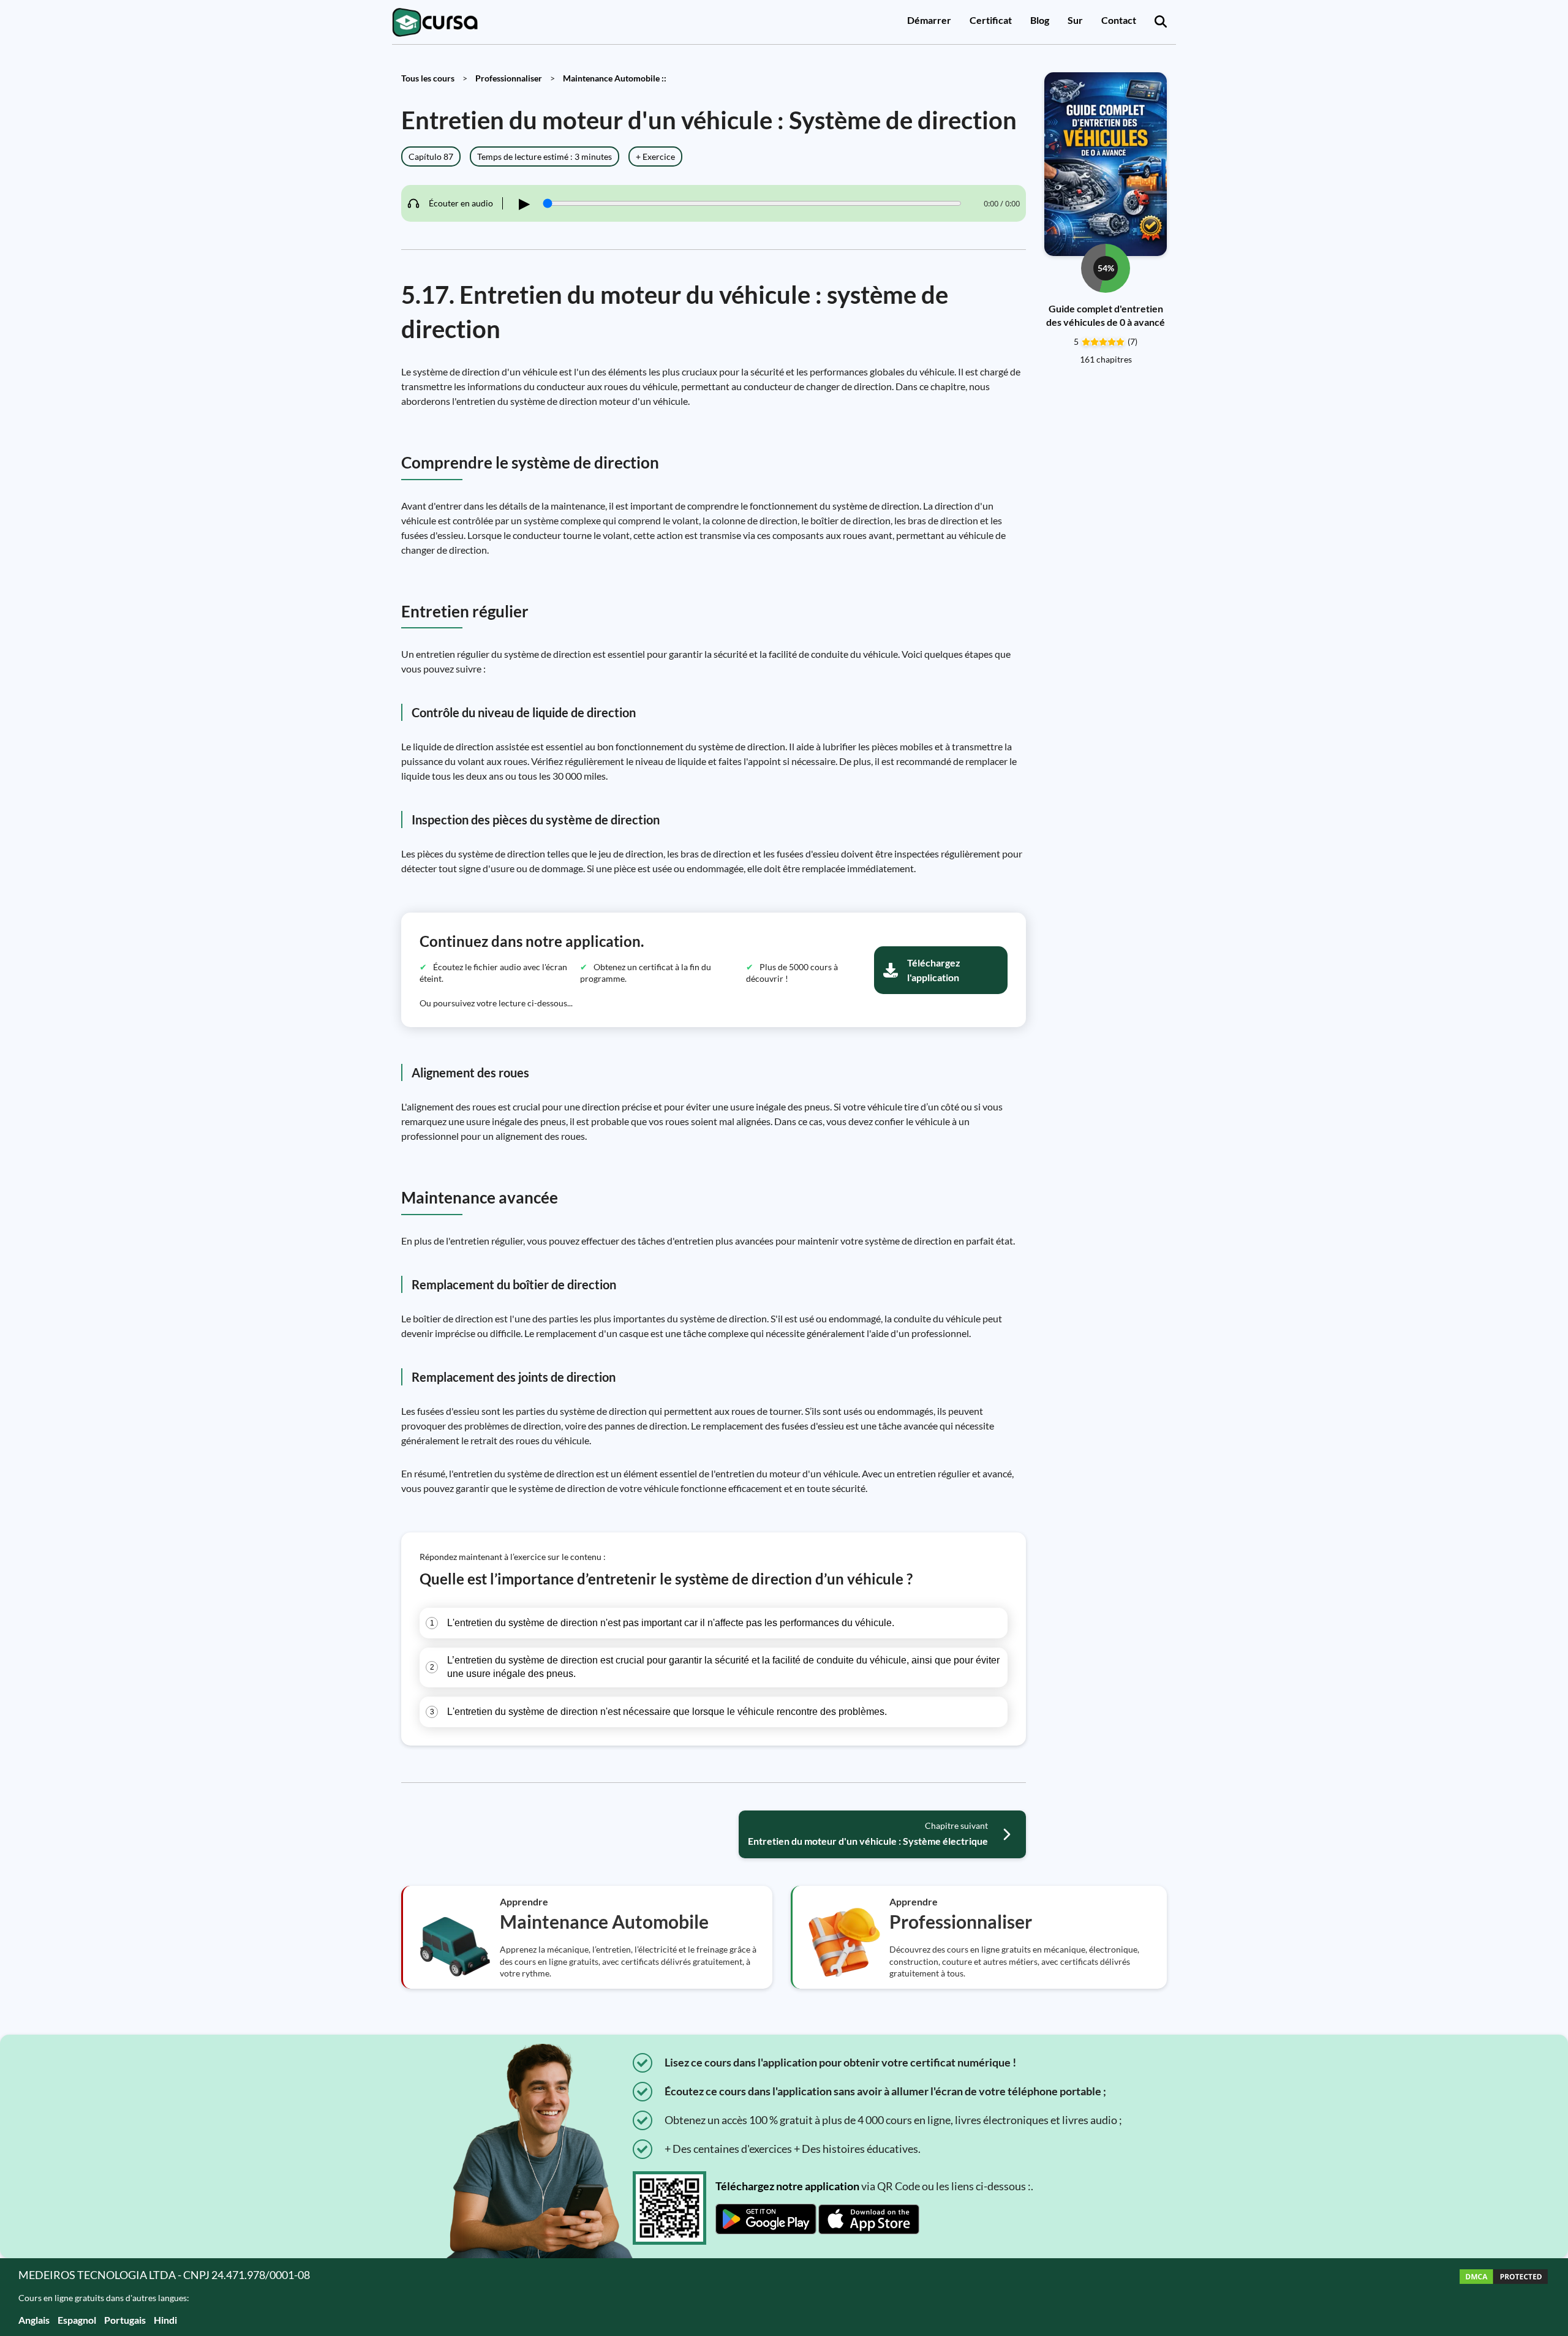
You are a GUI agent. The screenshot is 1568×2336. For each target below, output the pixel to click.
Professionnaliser (509, 78)
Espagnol (77, 2320)
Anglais (34, 2320)
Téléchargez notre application (787, 2186)
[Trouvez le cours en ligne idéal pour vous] (1161, 22)
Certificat (991, 20)
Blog (1040, 20)
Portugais (125, 2320)
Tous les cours (428, 78)
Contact (1119, 20)
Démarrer (929, 20)
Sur (1075, 20)
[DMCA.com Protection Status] (1504, 2297)
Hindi (165, 2320)
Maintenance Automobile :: (615, 78)
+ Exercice (655, 156)
